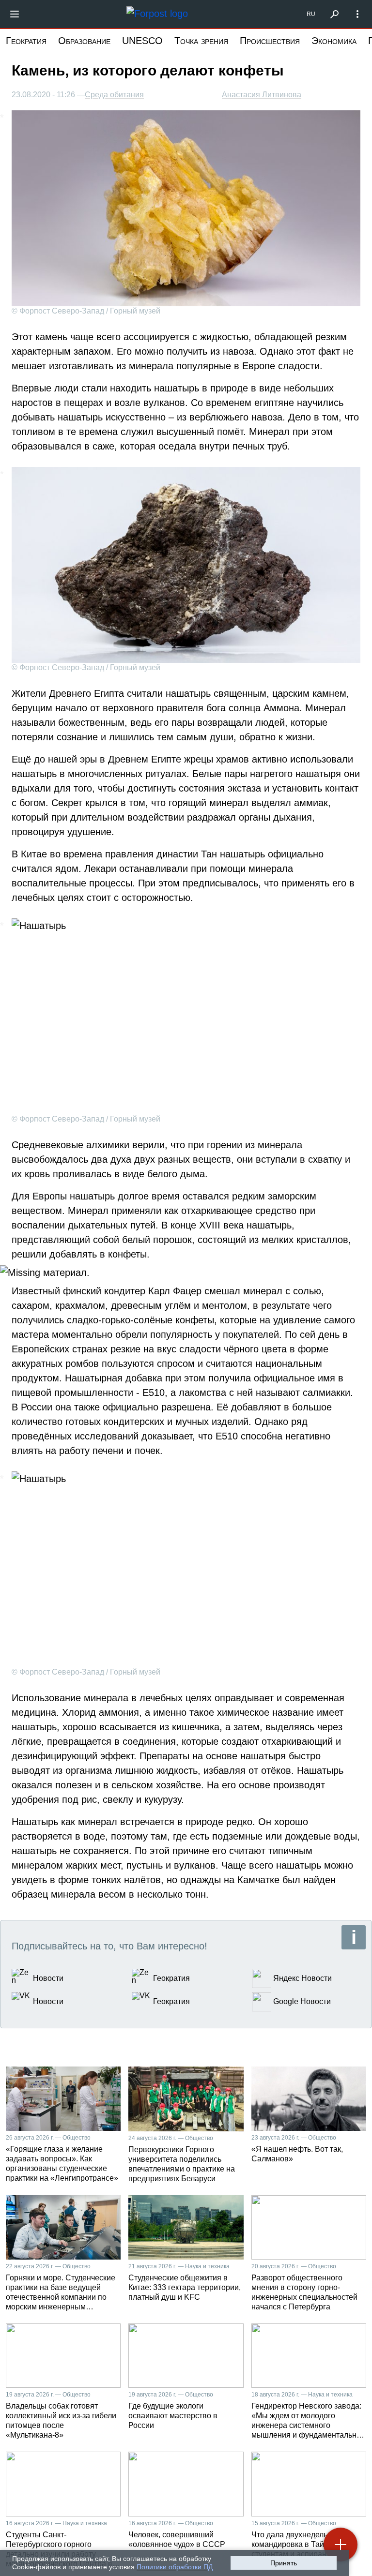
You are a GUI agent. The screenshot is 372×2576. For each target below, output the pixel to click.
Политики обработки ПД (175, 2567)
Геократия (26, 41)
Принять (284, 2563)
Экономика (334, 41)
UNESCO (142, 41)
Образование (84, 41)
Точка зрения (201, 41)
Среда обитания (114, 95)
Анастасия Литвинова (262, 95)
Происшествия (270, 41)
